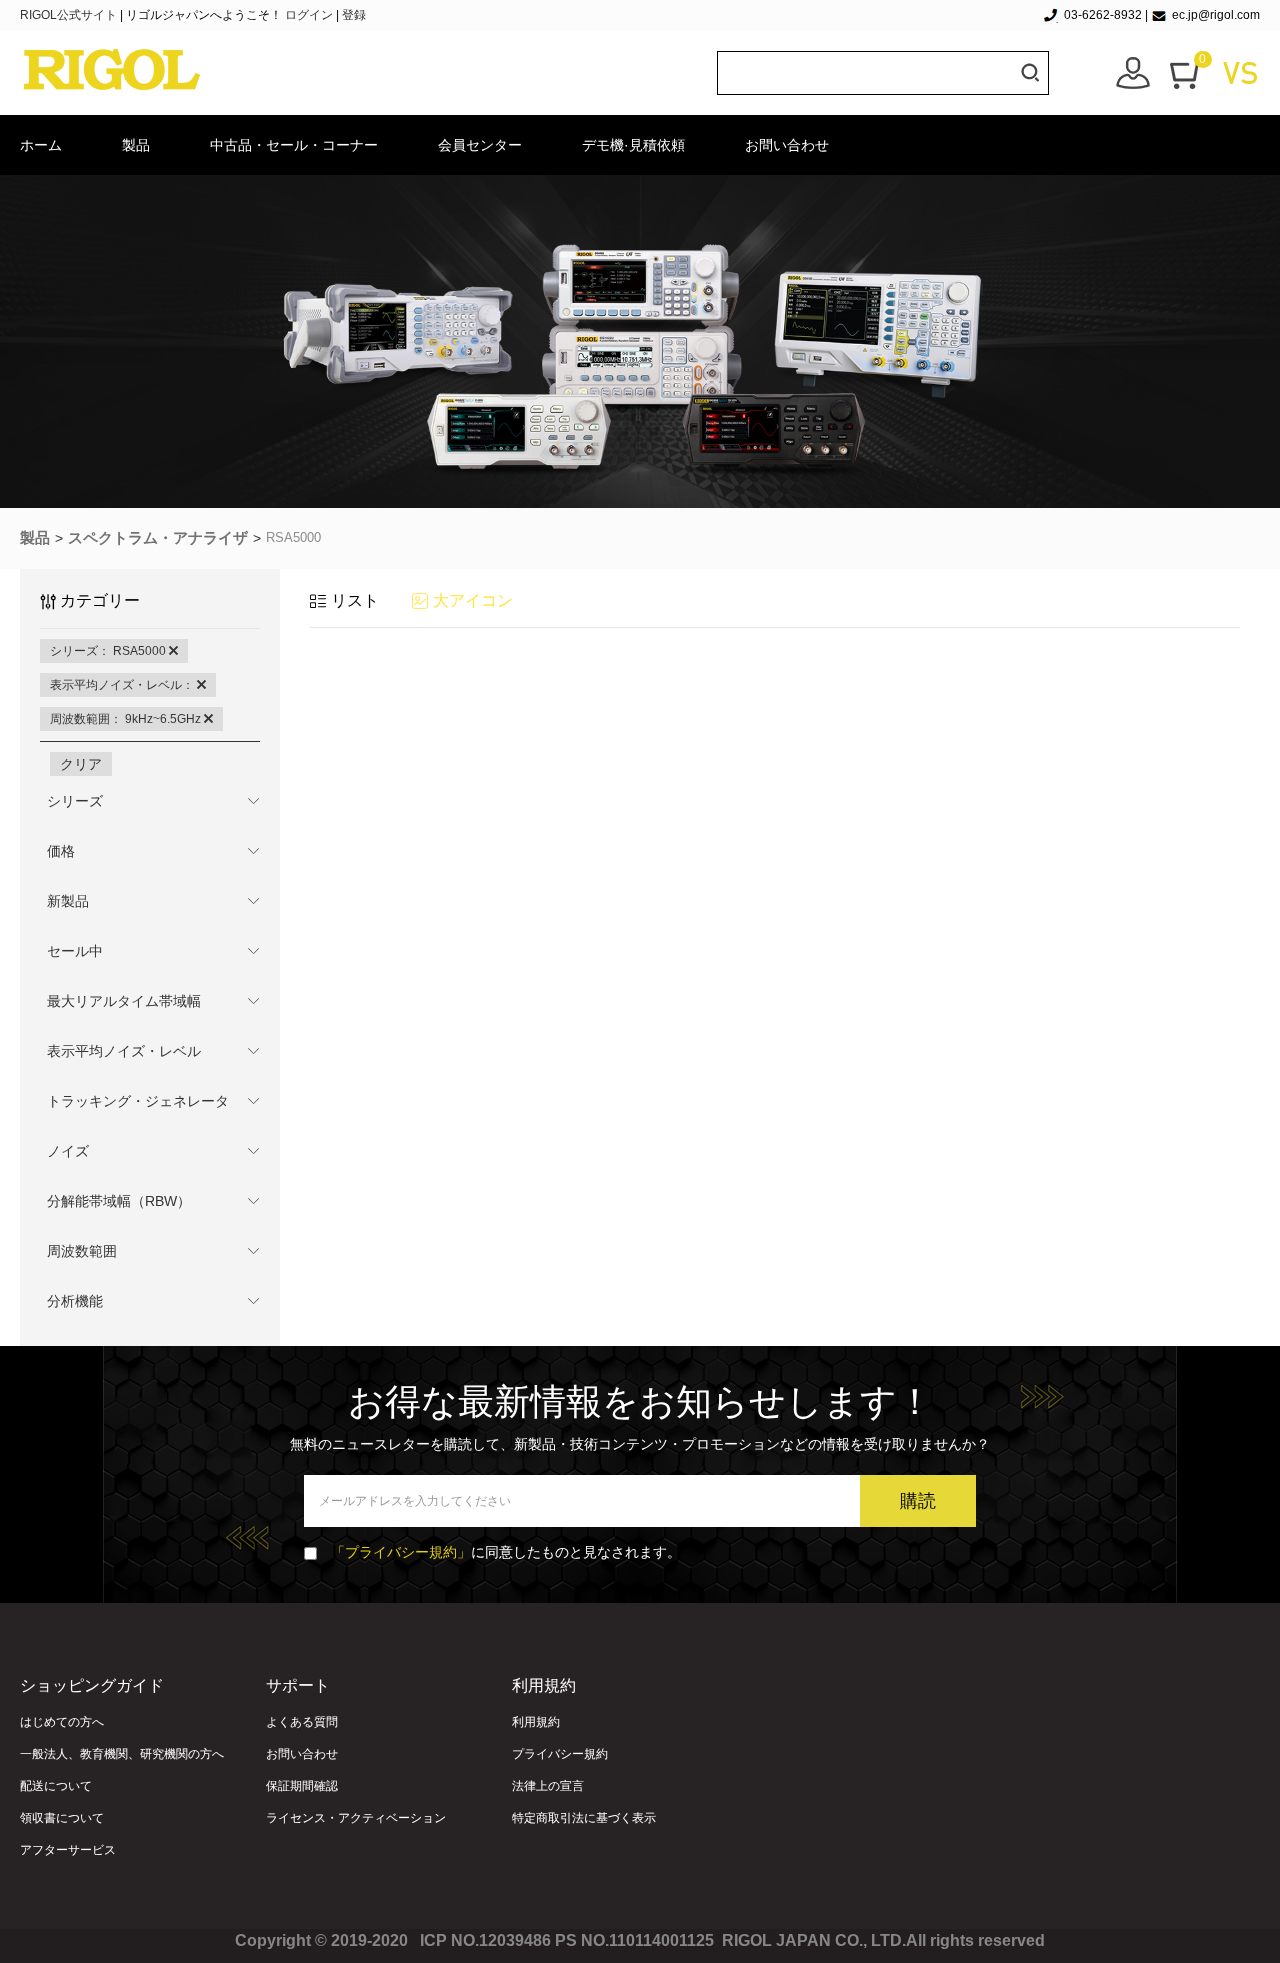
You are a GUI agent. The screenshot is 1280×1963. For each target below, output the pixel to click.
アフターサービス (68, 1850)
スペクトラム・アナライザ (158, 537)
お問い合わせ (787, 145)
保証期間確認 (302, 1786)
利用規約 (536, 1722)
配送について (56, 1786)
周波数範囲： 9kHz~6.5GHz (127, 719)
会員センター (480, 145)
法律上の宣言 (548, 1786)
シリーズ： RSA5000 (109, 651)
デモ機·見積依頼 (633, 145)
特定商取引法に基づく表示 (584, 1818)
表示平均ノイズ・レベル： (123, 685)
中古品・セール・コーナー (294, 145)
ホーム (41, 145)
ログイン (309, 15)
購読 (918, 1501)
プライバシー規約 (560, 1754)
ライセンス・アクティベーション (356, 1818)
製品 (136, 145)
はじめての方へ (62, 1722)
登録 (354, 15)
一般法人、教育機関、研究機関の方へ (122, 1754)
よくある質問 (302, 1722)
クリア (81, 764)
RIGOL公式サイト (70, 15)
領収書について (62, 1818)
